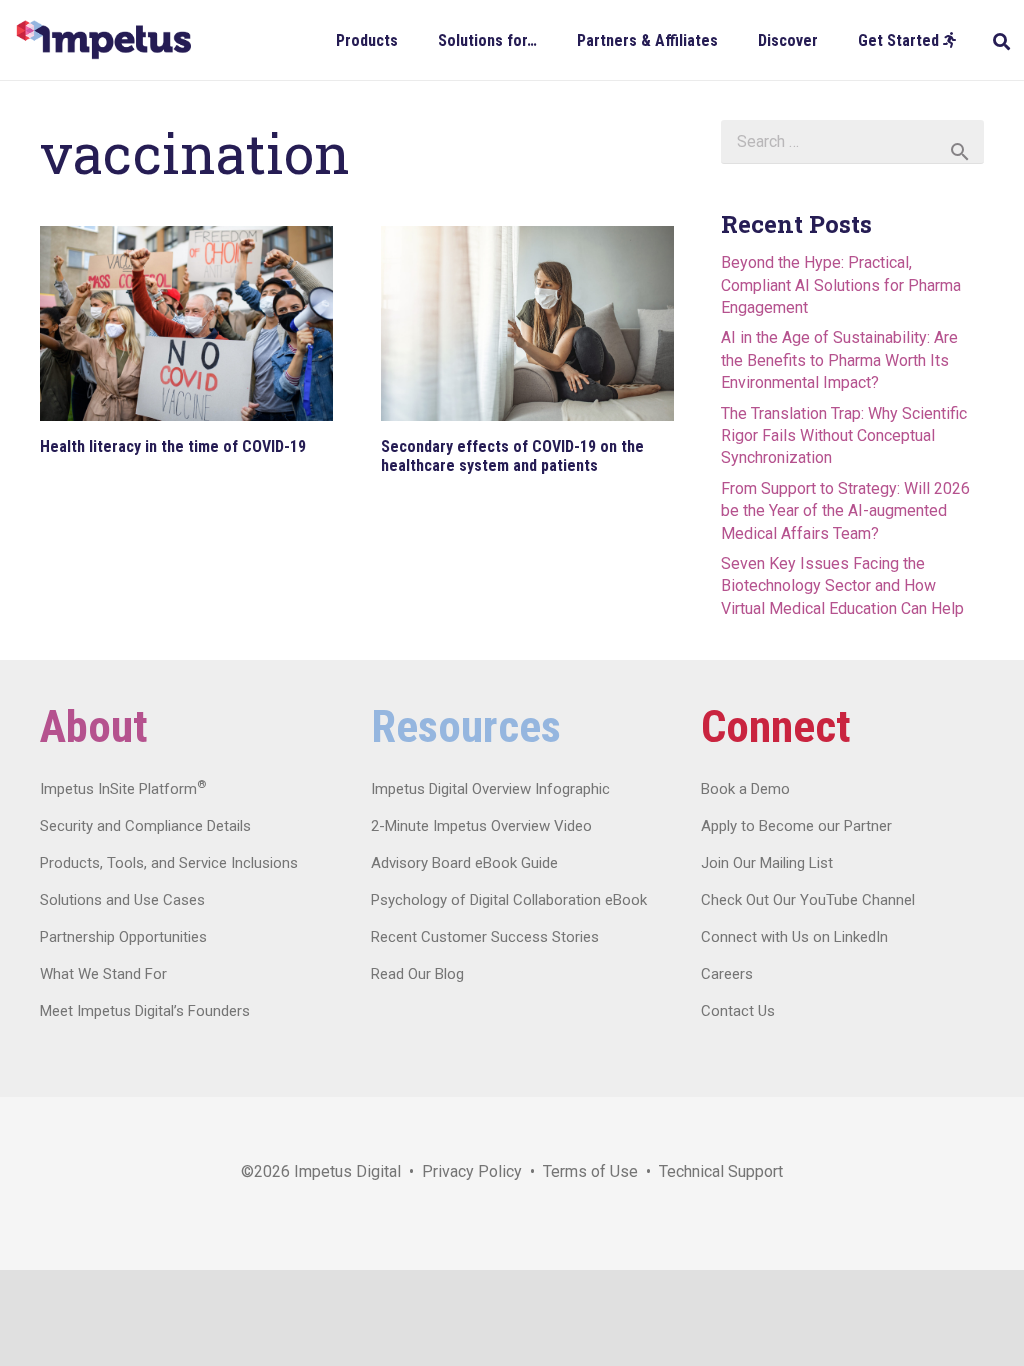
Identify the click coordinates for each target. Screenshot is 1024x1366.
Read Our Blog (417, 974)
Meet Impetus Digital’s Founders (145, 1011)
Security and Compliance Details (145, 826)
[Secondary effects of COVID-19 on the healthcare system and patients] (527, 323)
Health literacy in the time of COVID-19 (173, 446)
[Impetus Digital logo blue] (103, 40)
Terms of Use (590, 1171)
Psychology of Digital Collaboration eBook (509, 900)
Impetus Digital (347, 1171)
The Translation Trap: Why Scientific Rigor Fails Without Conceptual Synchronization (844, 436)
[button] (412, 39)
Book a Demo (745, 789)
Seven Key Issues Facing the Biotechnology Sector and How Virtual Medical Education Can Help (842, 586)
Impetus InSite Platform (123, 789)
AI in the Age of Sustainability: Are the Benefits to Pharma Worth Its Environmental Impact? (839, 360)
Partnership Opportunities (123, 937)
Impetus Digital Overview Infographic (490, 789)
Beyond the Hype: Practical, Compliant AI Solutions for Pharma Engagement (841, 285)
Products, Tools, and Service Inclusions (169, 863)
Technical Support (721, 1171)
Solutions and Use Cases (122, 900)
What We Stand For (103, 974)
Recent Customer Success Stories (485, 937)
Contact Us (738, 1011)
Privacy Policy (472, 1171)
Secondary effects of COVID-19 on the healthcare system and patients (512, 456)
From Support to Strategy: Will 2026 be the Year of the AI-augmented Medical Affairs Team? (845, 511)
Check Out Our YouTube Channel (808, 900)
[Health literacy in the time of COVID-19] (186, 323)
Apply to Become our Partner (796, 826)
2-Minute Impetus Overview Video (481, 826)
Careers (727, 974)
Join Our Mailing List (767, 863)
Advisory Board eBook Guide (464, 863)
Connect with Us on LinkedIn (794, 937)
